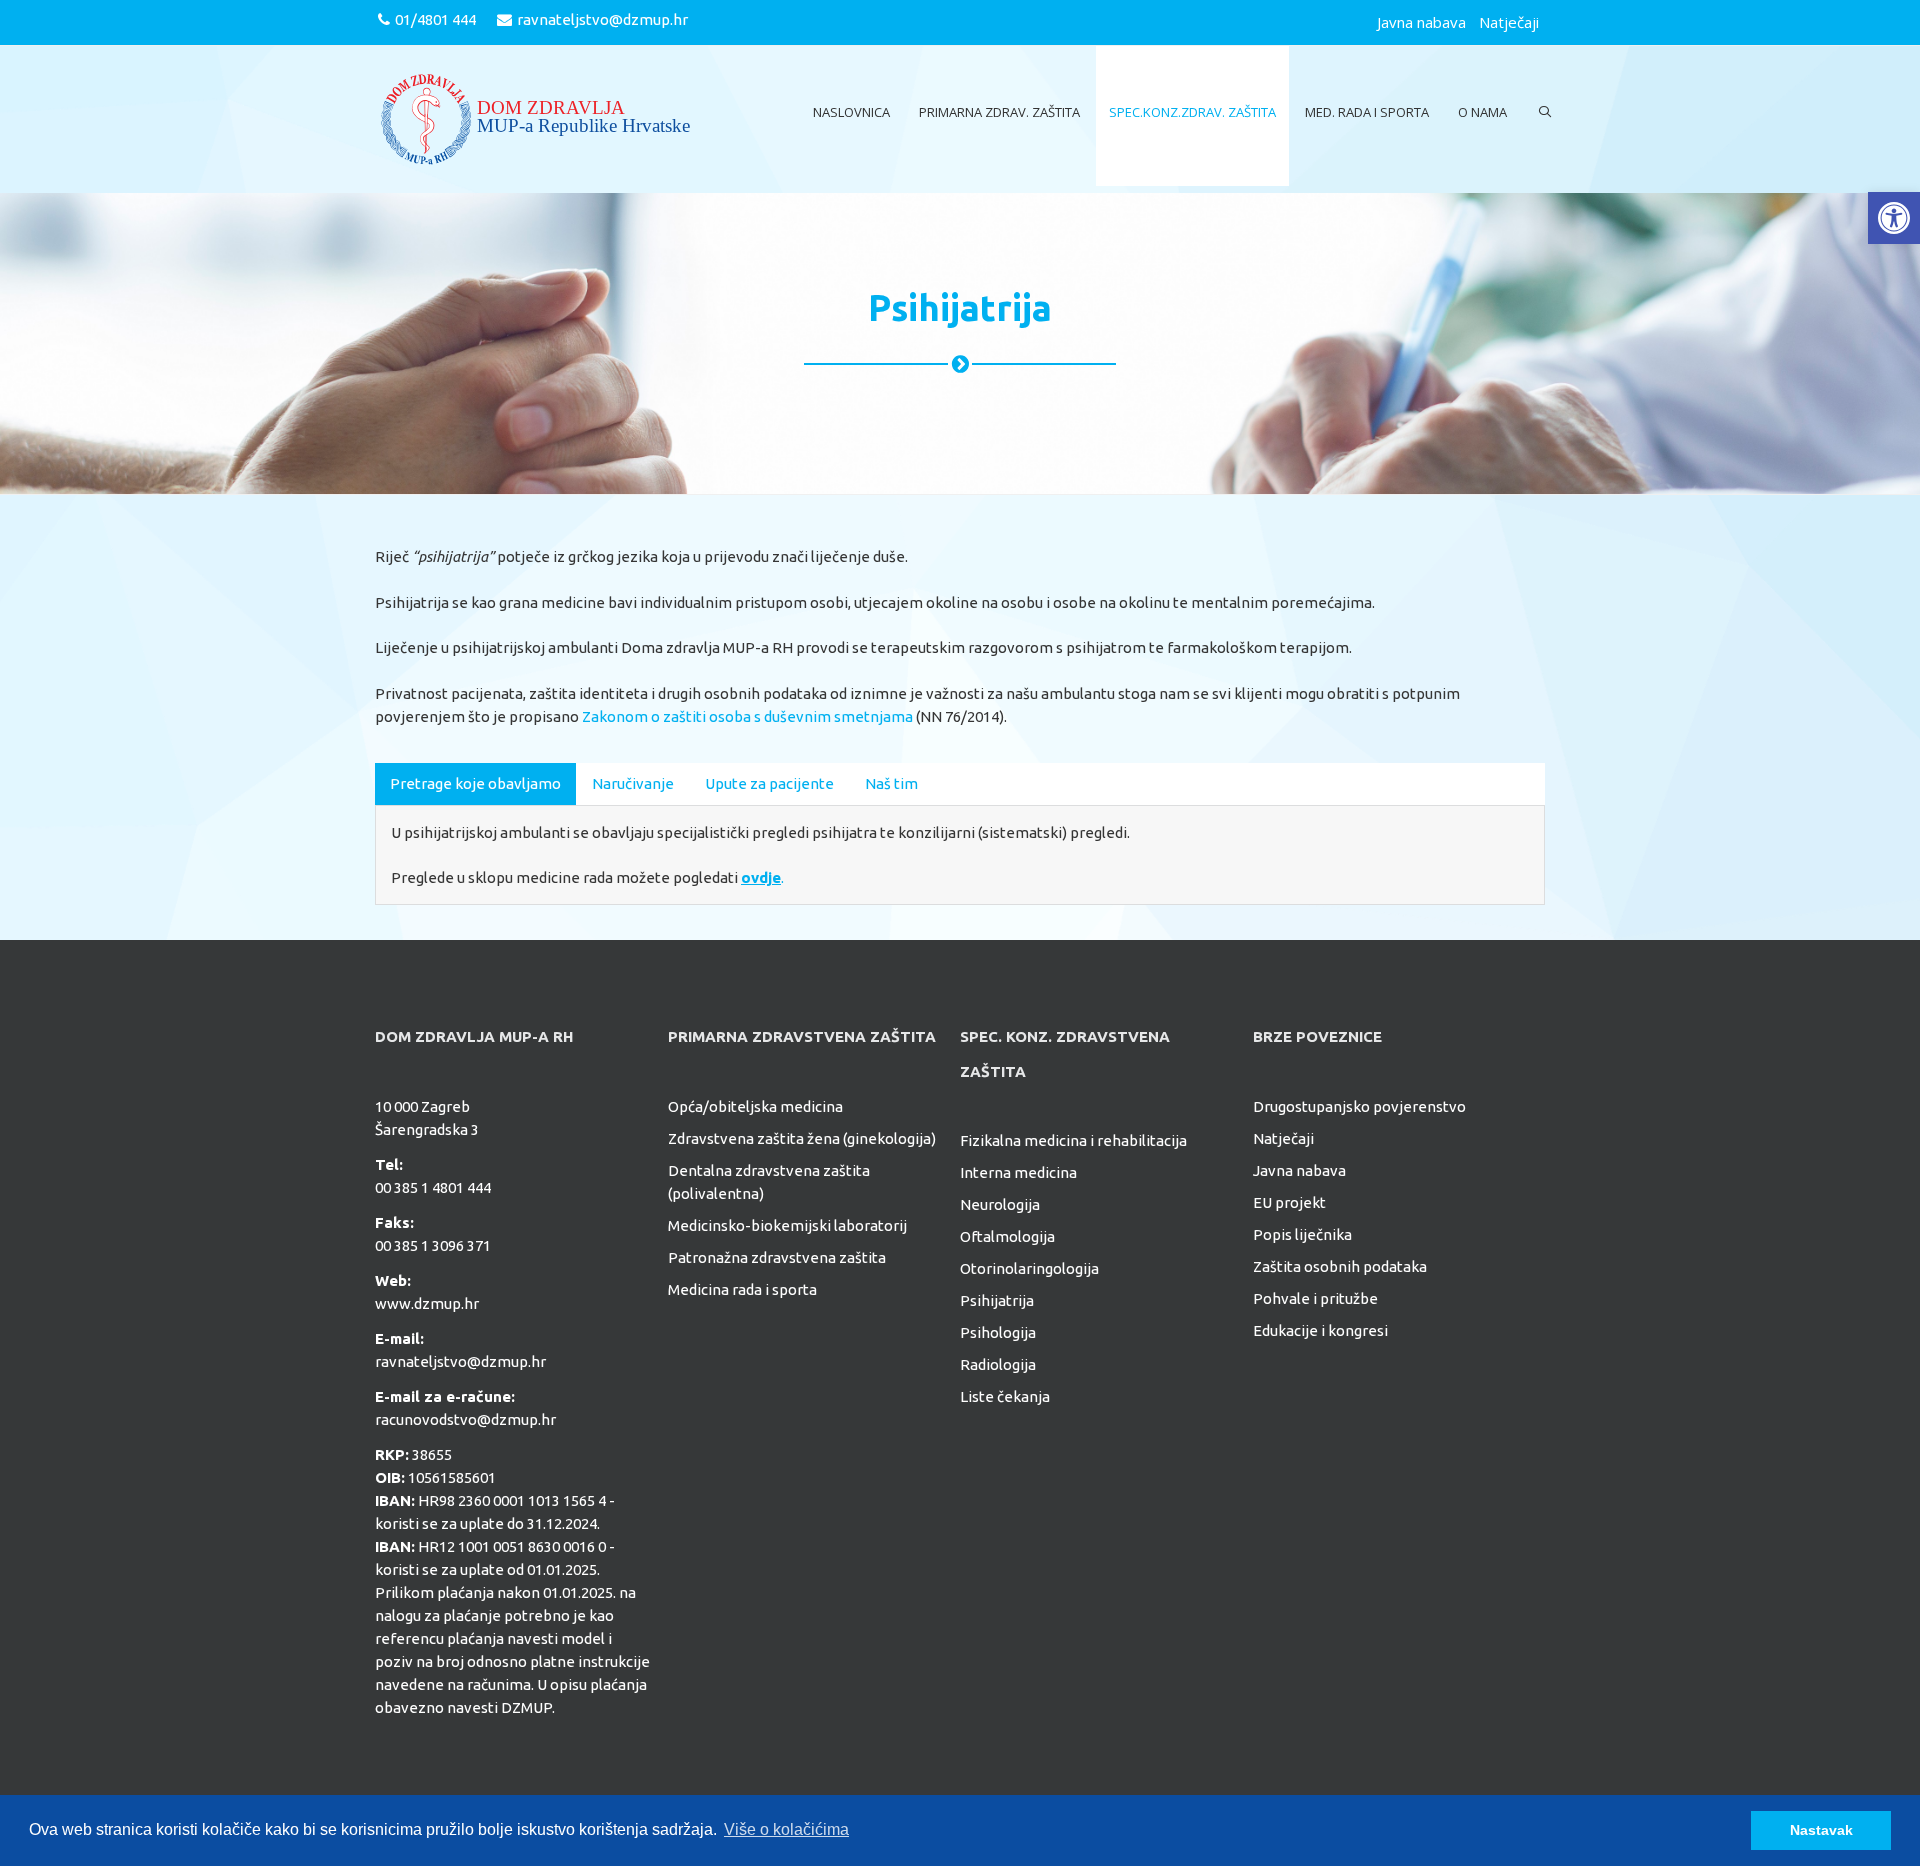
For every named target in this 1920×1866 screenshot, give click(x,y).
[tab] (475, 784)
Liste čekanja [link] (1005, 1396)
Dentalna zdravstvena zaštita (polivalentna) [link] (769, 1182)
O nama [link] (1482, 112)
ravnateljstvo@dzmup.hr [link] (602, 19)
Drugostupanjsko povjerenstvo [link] (1359, 1106)
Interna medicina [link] (1018, 1172)
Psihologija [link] (998, 1332)
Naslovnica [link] (851, 112)
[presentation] (475, 783)
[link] (1894, 218)
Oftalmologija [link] (1007, 1236)
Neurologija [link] (1000, 1204)
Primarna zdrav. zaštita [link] (999, 112)
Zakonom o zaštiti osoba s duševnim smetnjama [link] (747, 716)
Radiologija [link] (998, 1364)
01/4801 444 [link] (435, 19)
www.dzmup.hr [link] (427, 1303)
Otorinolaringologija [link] (1029, 1268)
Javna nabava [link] (1421, 22)
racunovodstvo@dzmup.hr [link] (465, 1419)
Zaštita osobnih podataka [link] (1340, 1266)
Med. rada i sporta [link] (1367, 112)
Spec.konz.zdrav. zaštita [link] (1192, 112)
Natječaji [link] (1509, 22)
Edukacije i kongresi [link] (1320, 1330)
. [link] (762, 877)
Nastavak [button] (1821, 1830)
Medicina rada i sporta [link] (742, 1289)
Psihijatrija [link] (997, 1300)
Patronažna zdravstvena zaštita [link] (777, 1257)
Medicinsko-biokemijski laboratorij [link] (787, 1225)
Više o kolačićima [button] (786, 1829)
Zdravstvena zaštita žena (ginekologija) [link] (802, 1138)
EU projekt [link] (1289, 1202)
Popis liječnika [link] (1302, 1234)
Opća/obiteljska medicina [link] (755, 1106)
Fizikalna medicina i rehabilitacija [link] (1073, 1140)
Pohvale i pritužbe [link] (1315, 1298)
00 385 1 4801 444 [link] (433, 1187)
